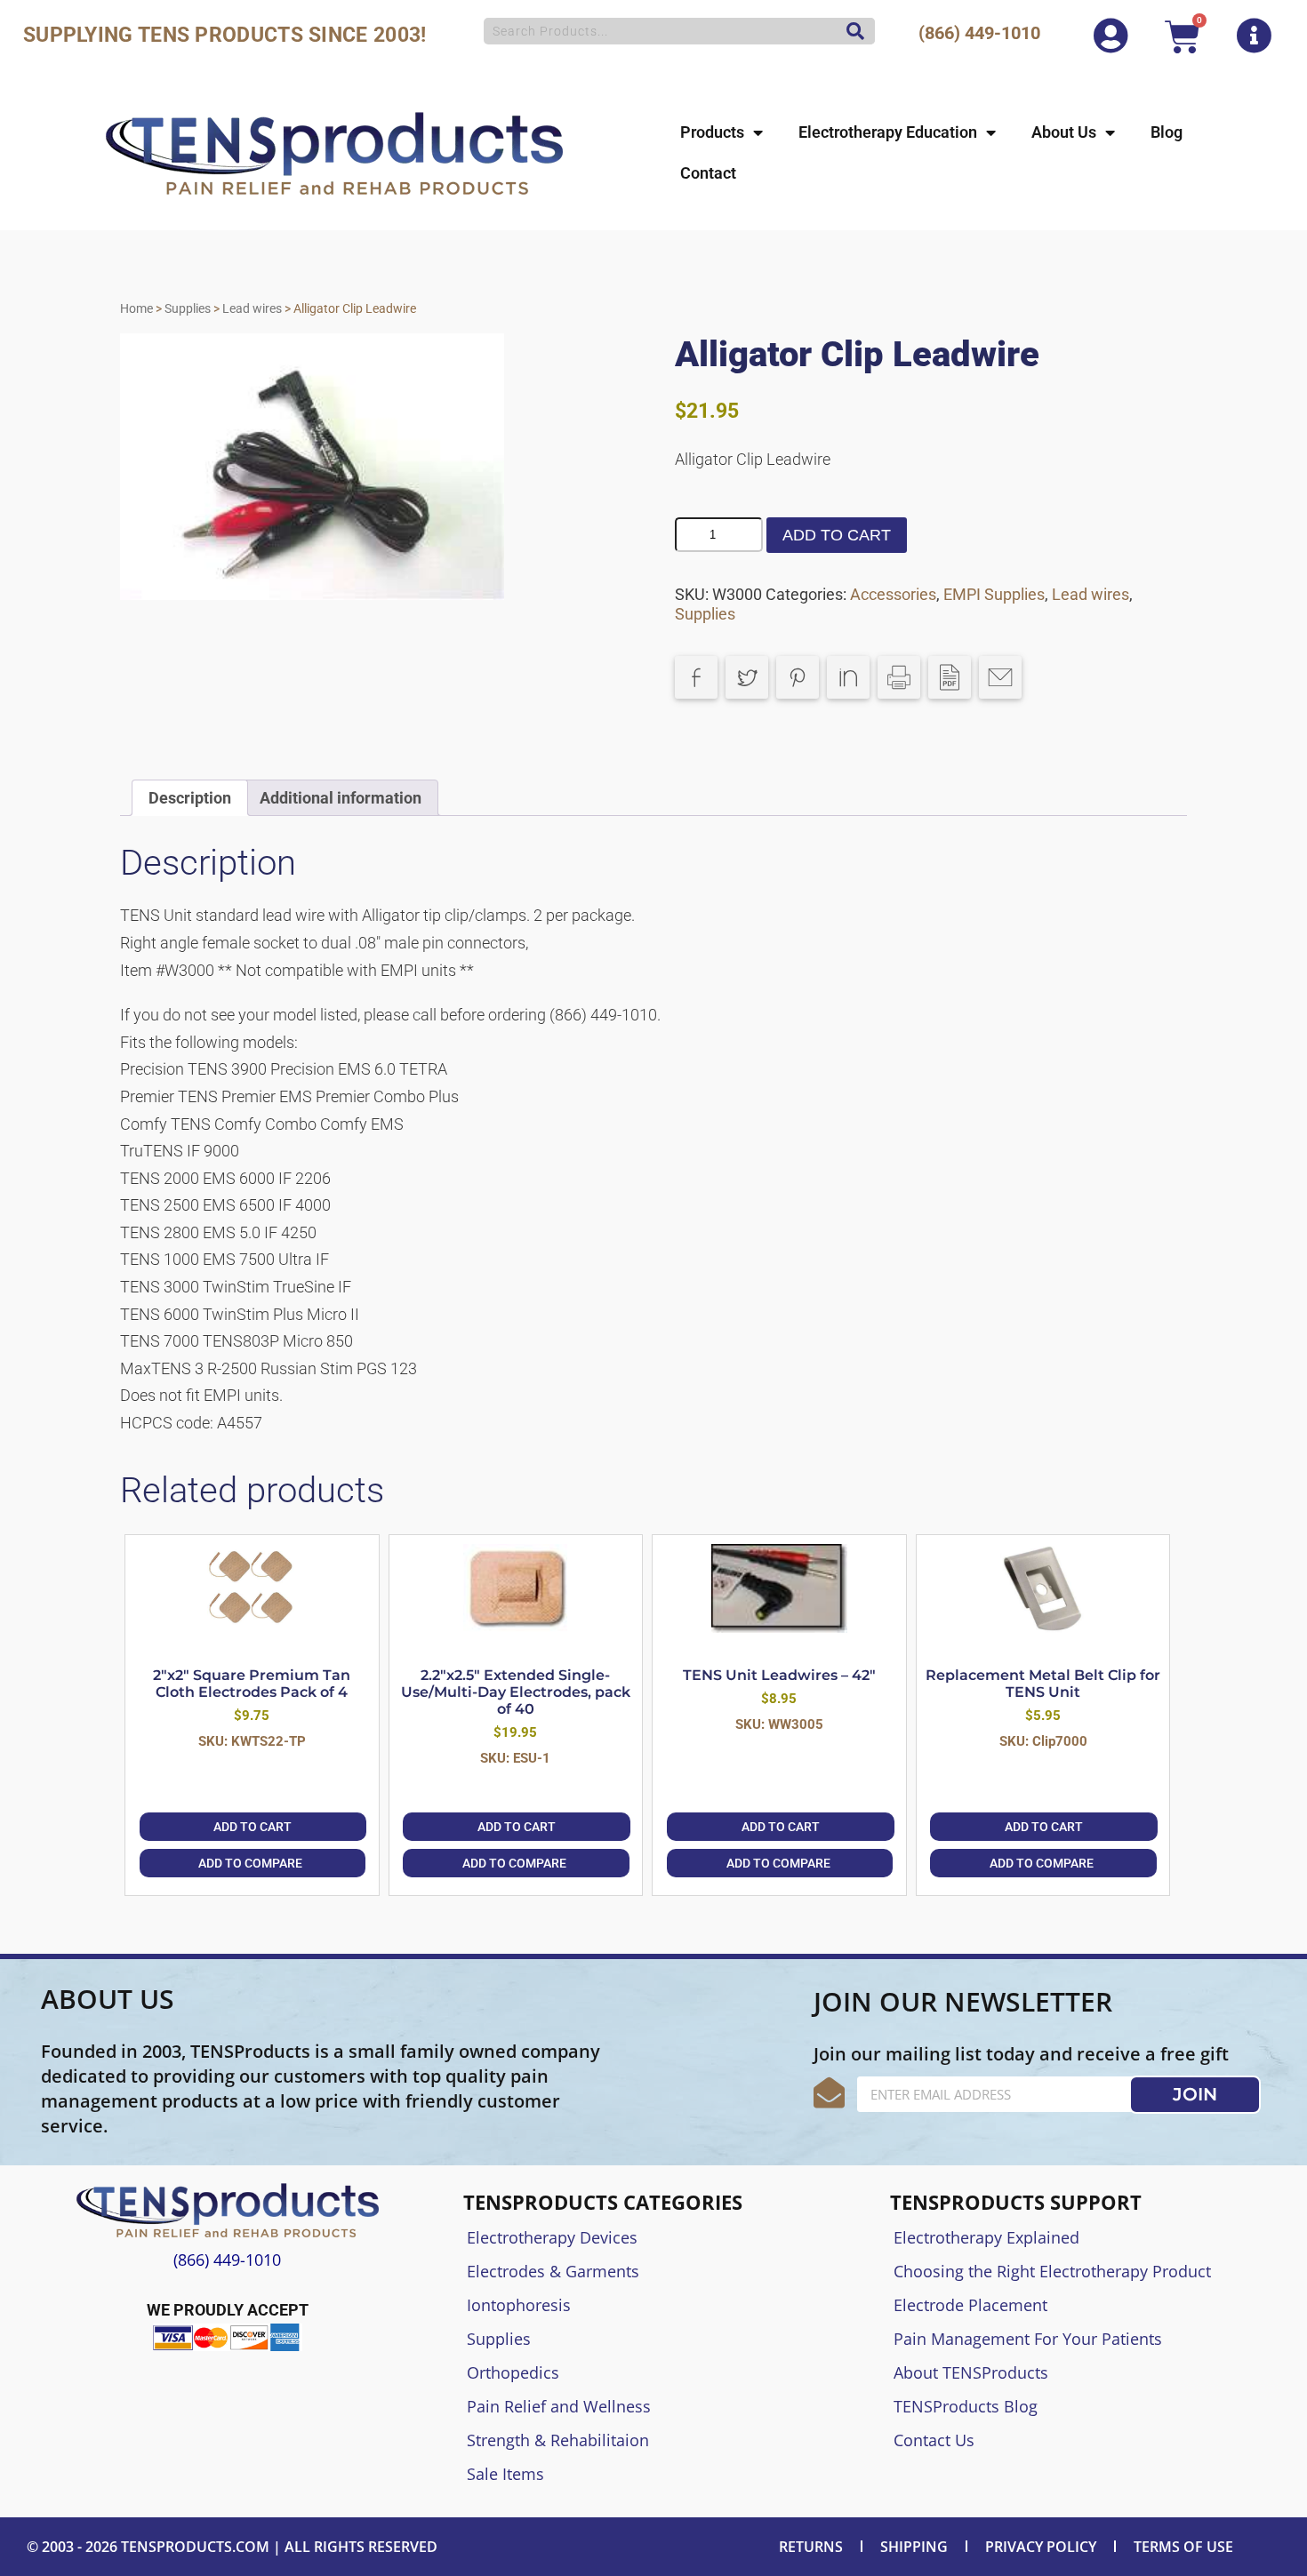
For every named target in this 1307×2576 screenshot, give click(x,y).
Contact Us (934, 2440)
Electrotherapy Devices (552, 2237)
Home (136, 308)
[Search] (851, 31)
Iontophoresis (519, 2305)
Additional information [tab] (341, 798)
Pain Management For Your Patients (1028, 2339)
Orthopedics (513, 2372)
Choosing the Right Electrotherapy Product (1052, 2271)
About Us (1064, 132)
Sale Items (505, 2474)
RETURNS (811, 2547)
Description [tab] (190, 798)
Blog (1167, 132)
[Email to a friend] (1000, 677)
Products (712, 132)
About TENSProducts (971, 2372)
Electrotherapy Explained (986, 2237)
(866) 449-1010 (979, 33)
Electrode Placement (970, 2305)
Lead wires (252, 308)
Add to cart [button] (253, 1827)
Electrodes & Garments (553, 2271)
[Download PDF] (950, 677)
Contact (708, 173)
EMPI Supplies (994, 594)
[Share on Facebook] (696, 677)
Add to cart (837, 535)
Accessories (893, 594)
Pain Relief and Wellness (559, 2406)
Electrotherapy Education (888, 132)
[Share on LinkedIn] (848, 677)
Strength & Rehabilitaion (558, 2440)
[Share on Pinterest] (798, 677)
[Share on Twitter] (747, 677)
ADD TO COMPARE (250, 1863)
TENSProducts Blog (966, 2406)
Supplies (188, 308)
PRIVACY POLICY (1041, 2547)
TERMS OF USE (1183, 2547)
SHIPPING (914, 2547)
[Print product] (899, 677)
